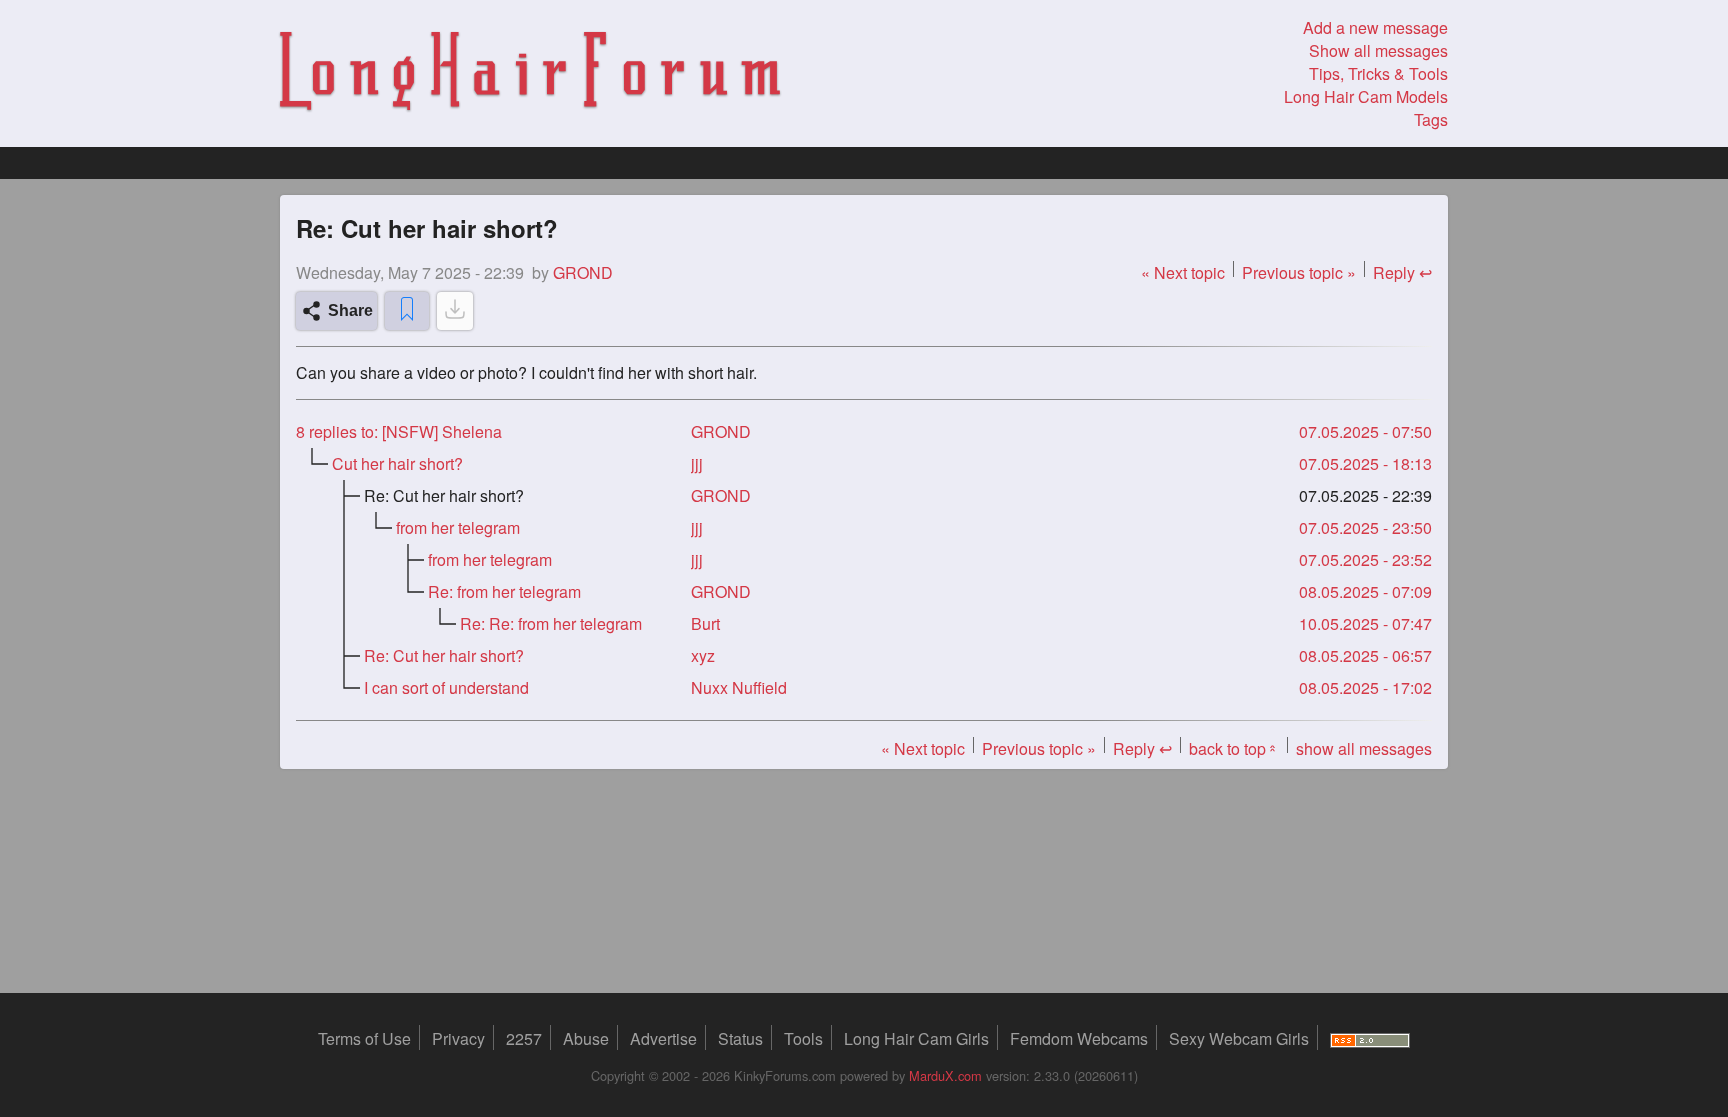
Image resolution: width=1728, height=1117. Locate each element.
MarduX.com (945, 1075)
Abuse (586, 1038)
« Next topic (1183, 272)
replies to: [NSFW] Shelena (399, 431)
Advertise (663, 1038)
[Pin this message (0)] (407, 311)
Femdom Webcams (1079, 1038)
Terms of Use (364, 1038)
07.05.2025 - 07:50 (1365, 431)
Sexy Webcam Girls (1239, 1038)
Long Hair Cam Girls (916, 1038)
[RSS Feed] (1370, 1038)
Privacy (458, 1038)
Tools (803, 1038)
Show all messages (1378, 50)
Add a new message (1375, 27)
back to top (1234, 748)
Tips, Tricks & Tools (1378, 73)
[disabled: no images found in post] (455, 311)
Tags (1431, 119)
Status (740, 1038)
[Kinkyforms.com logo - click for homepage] (530, 74)
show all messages (1364, 748)
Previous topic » (1299, 272)
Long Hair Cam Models (1366, 96)
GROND (721, 431)
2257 (524, 1038)
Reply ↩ (1402, 272)
